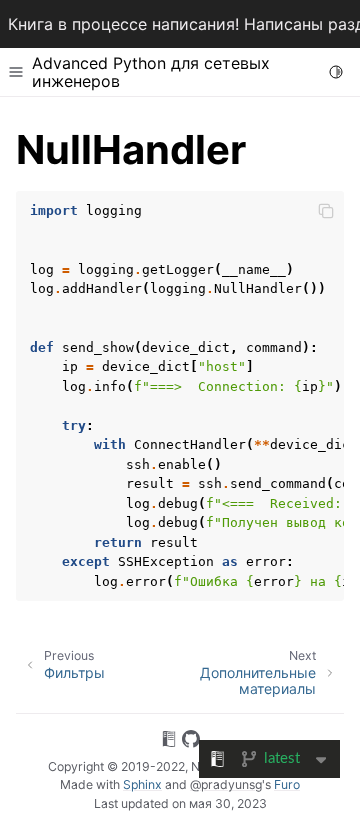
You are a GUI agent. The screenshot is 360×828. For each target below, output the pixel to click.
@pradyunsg (226, 784)
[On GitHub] (191, 742)
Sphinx (142, 784)
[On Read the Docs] (169, 742)
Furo (287, 784)
